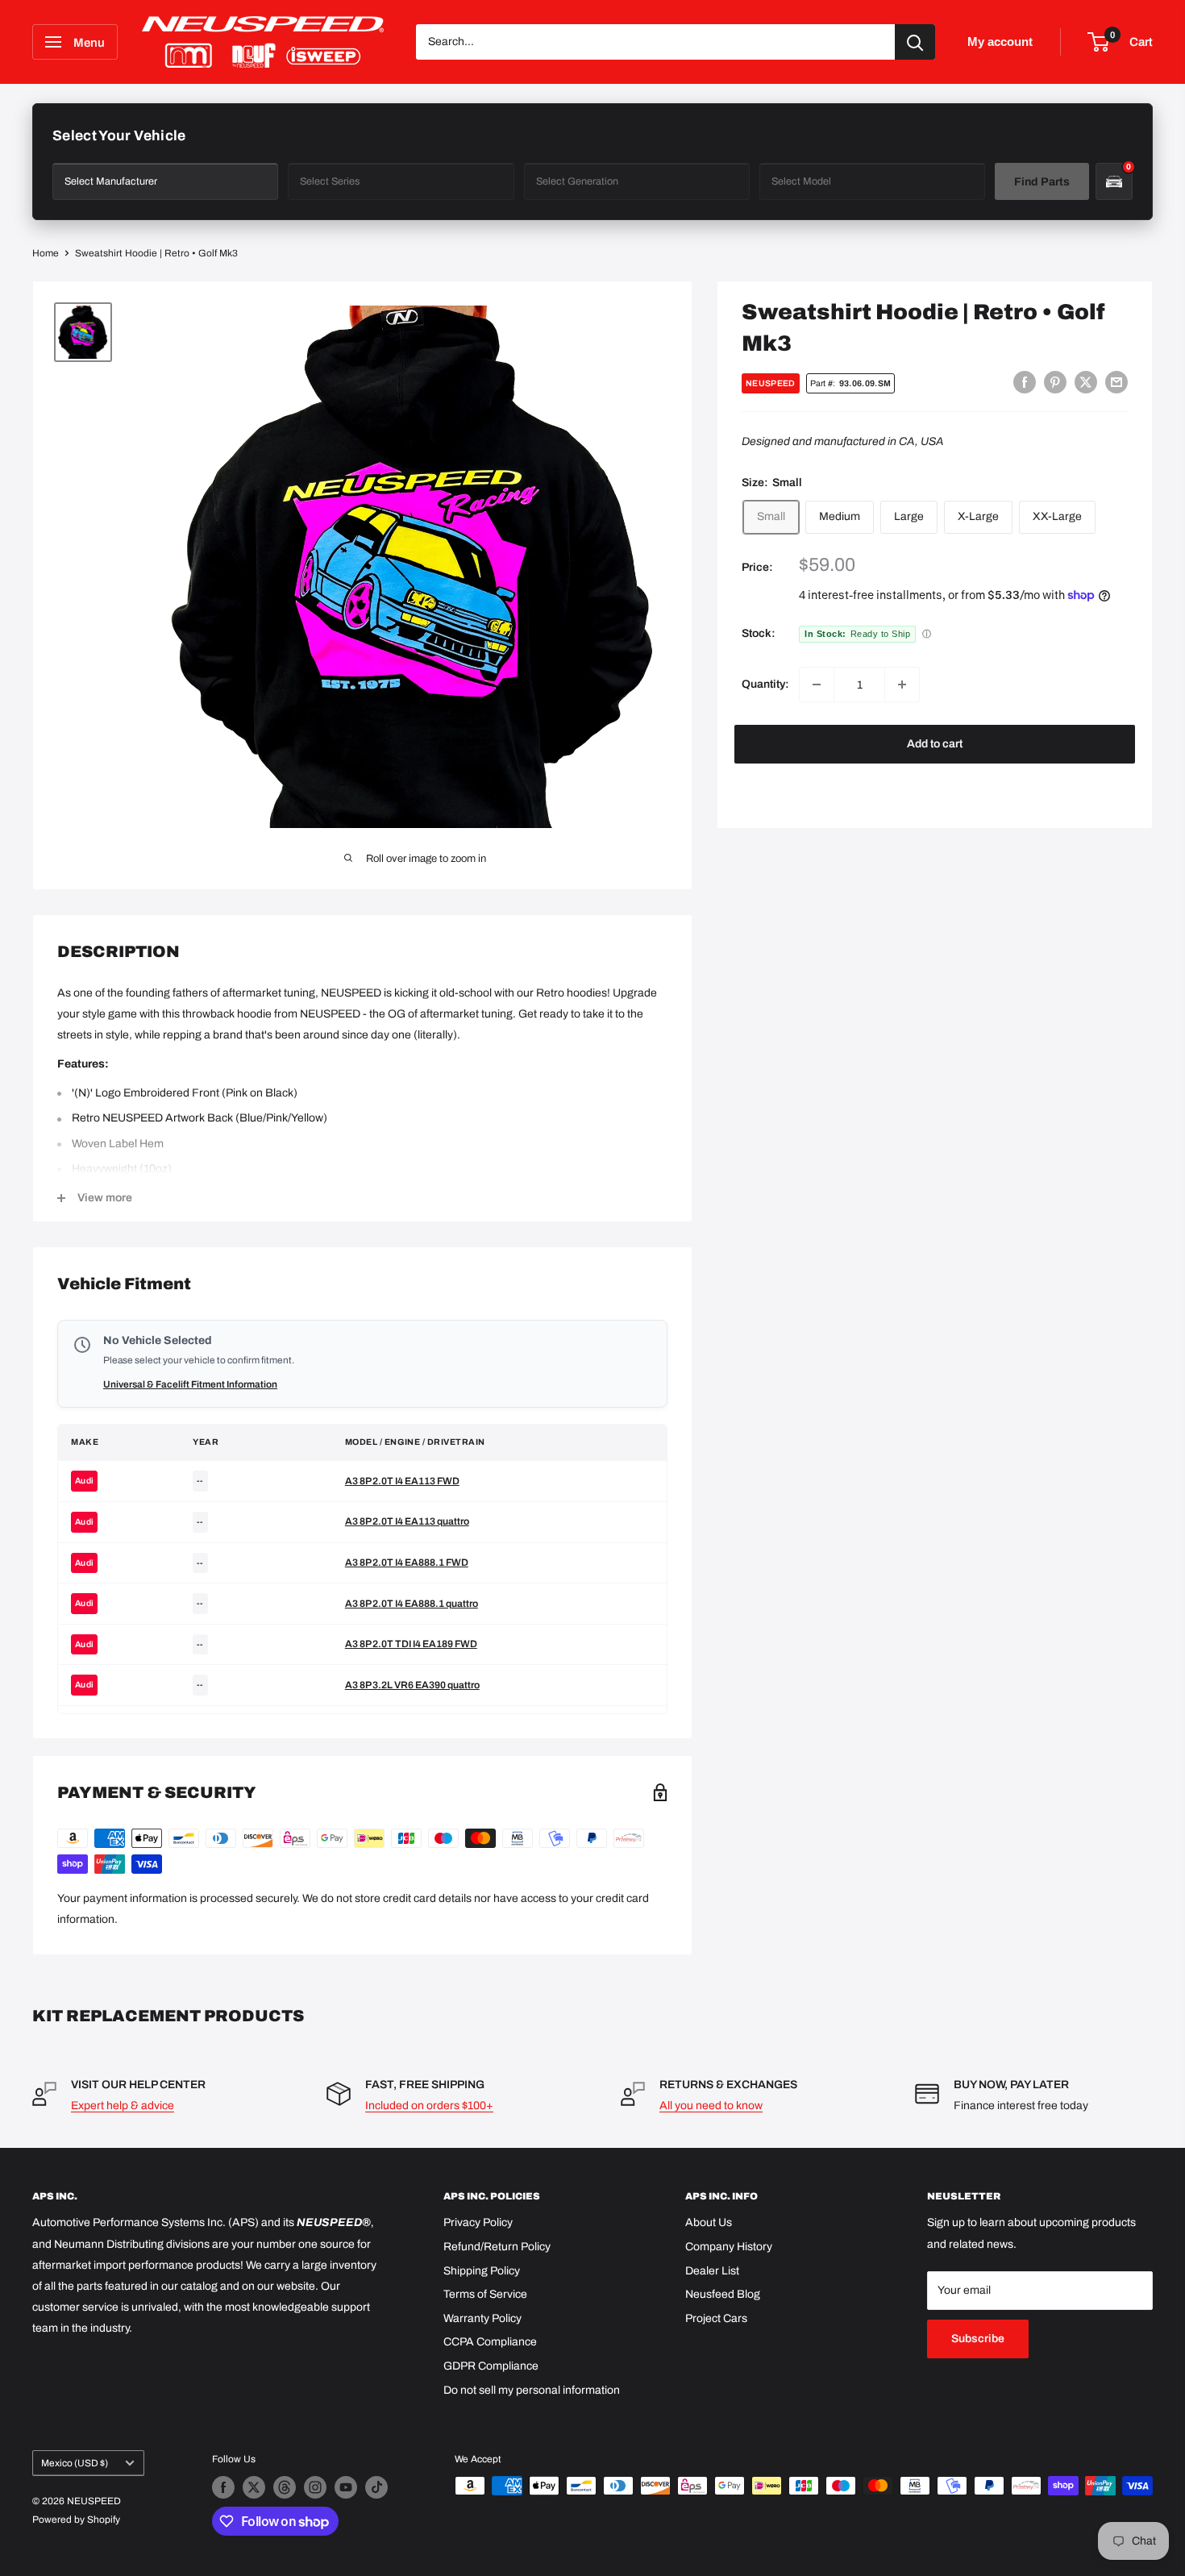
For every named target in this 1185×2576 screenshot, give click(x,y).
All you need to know (711, 2106)
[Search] (915, 42)
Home (46, 253)
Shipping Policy (482, 2271)
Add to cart (935, 744)
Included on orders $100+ (429, 2106)
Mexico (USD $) (75, 2463)
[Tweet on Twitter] (1086, 382)
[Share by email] (1116, 382)
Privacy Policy (478, 2222)
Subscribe (978, 2339)
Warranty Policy (482, 2318)
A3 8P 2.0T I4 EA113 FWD (402, 1481)
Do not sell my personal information (532, 2390)
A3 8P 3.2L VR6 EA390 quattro (412, 1685)
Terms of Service (485, 2294)
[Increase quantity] (902, 685)
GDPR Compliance (491, 2366)
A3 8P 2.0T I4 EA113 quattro (407, 1521)
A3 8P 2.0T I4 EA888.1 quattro (412, 1604)
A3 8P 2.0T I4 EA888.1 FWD (407, 1563)
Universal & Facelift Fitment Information (190, 1384)
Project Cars (716, 2318)
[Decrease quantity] (817, 685)
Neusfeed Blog (723, 2294)
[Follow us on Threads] (285, 2487)
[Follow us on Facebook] (223, 2487)
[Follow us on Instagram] (315, 2487)
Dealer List (712, 2271)
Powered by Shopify (76, 2520)
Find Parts (1042, 182)
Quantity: (765, 684)
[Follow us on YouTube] (346, 2487)
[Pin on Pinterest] (1055, 382)
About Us (709, 2222)
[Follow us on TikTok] (376, 2487)
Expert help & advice (123, 2106)
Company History (729, 2247)
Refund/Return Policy (497, 2247)
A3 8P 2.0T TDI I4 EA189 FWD (411, 1644)
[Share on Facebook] (1025, 382)
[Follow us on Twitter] (254, 2487)
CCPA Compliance (490, 2342)
